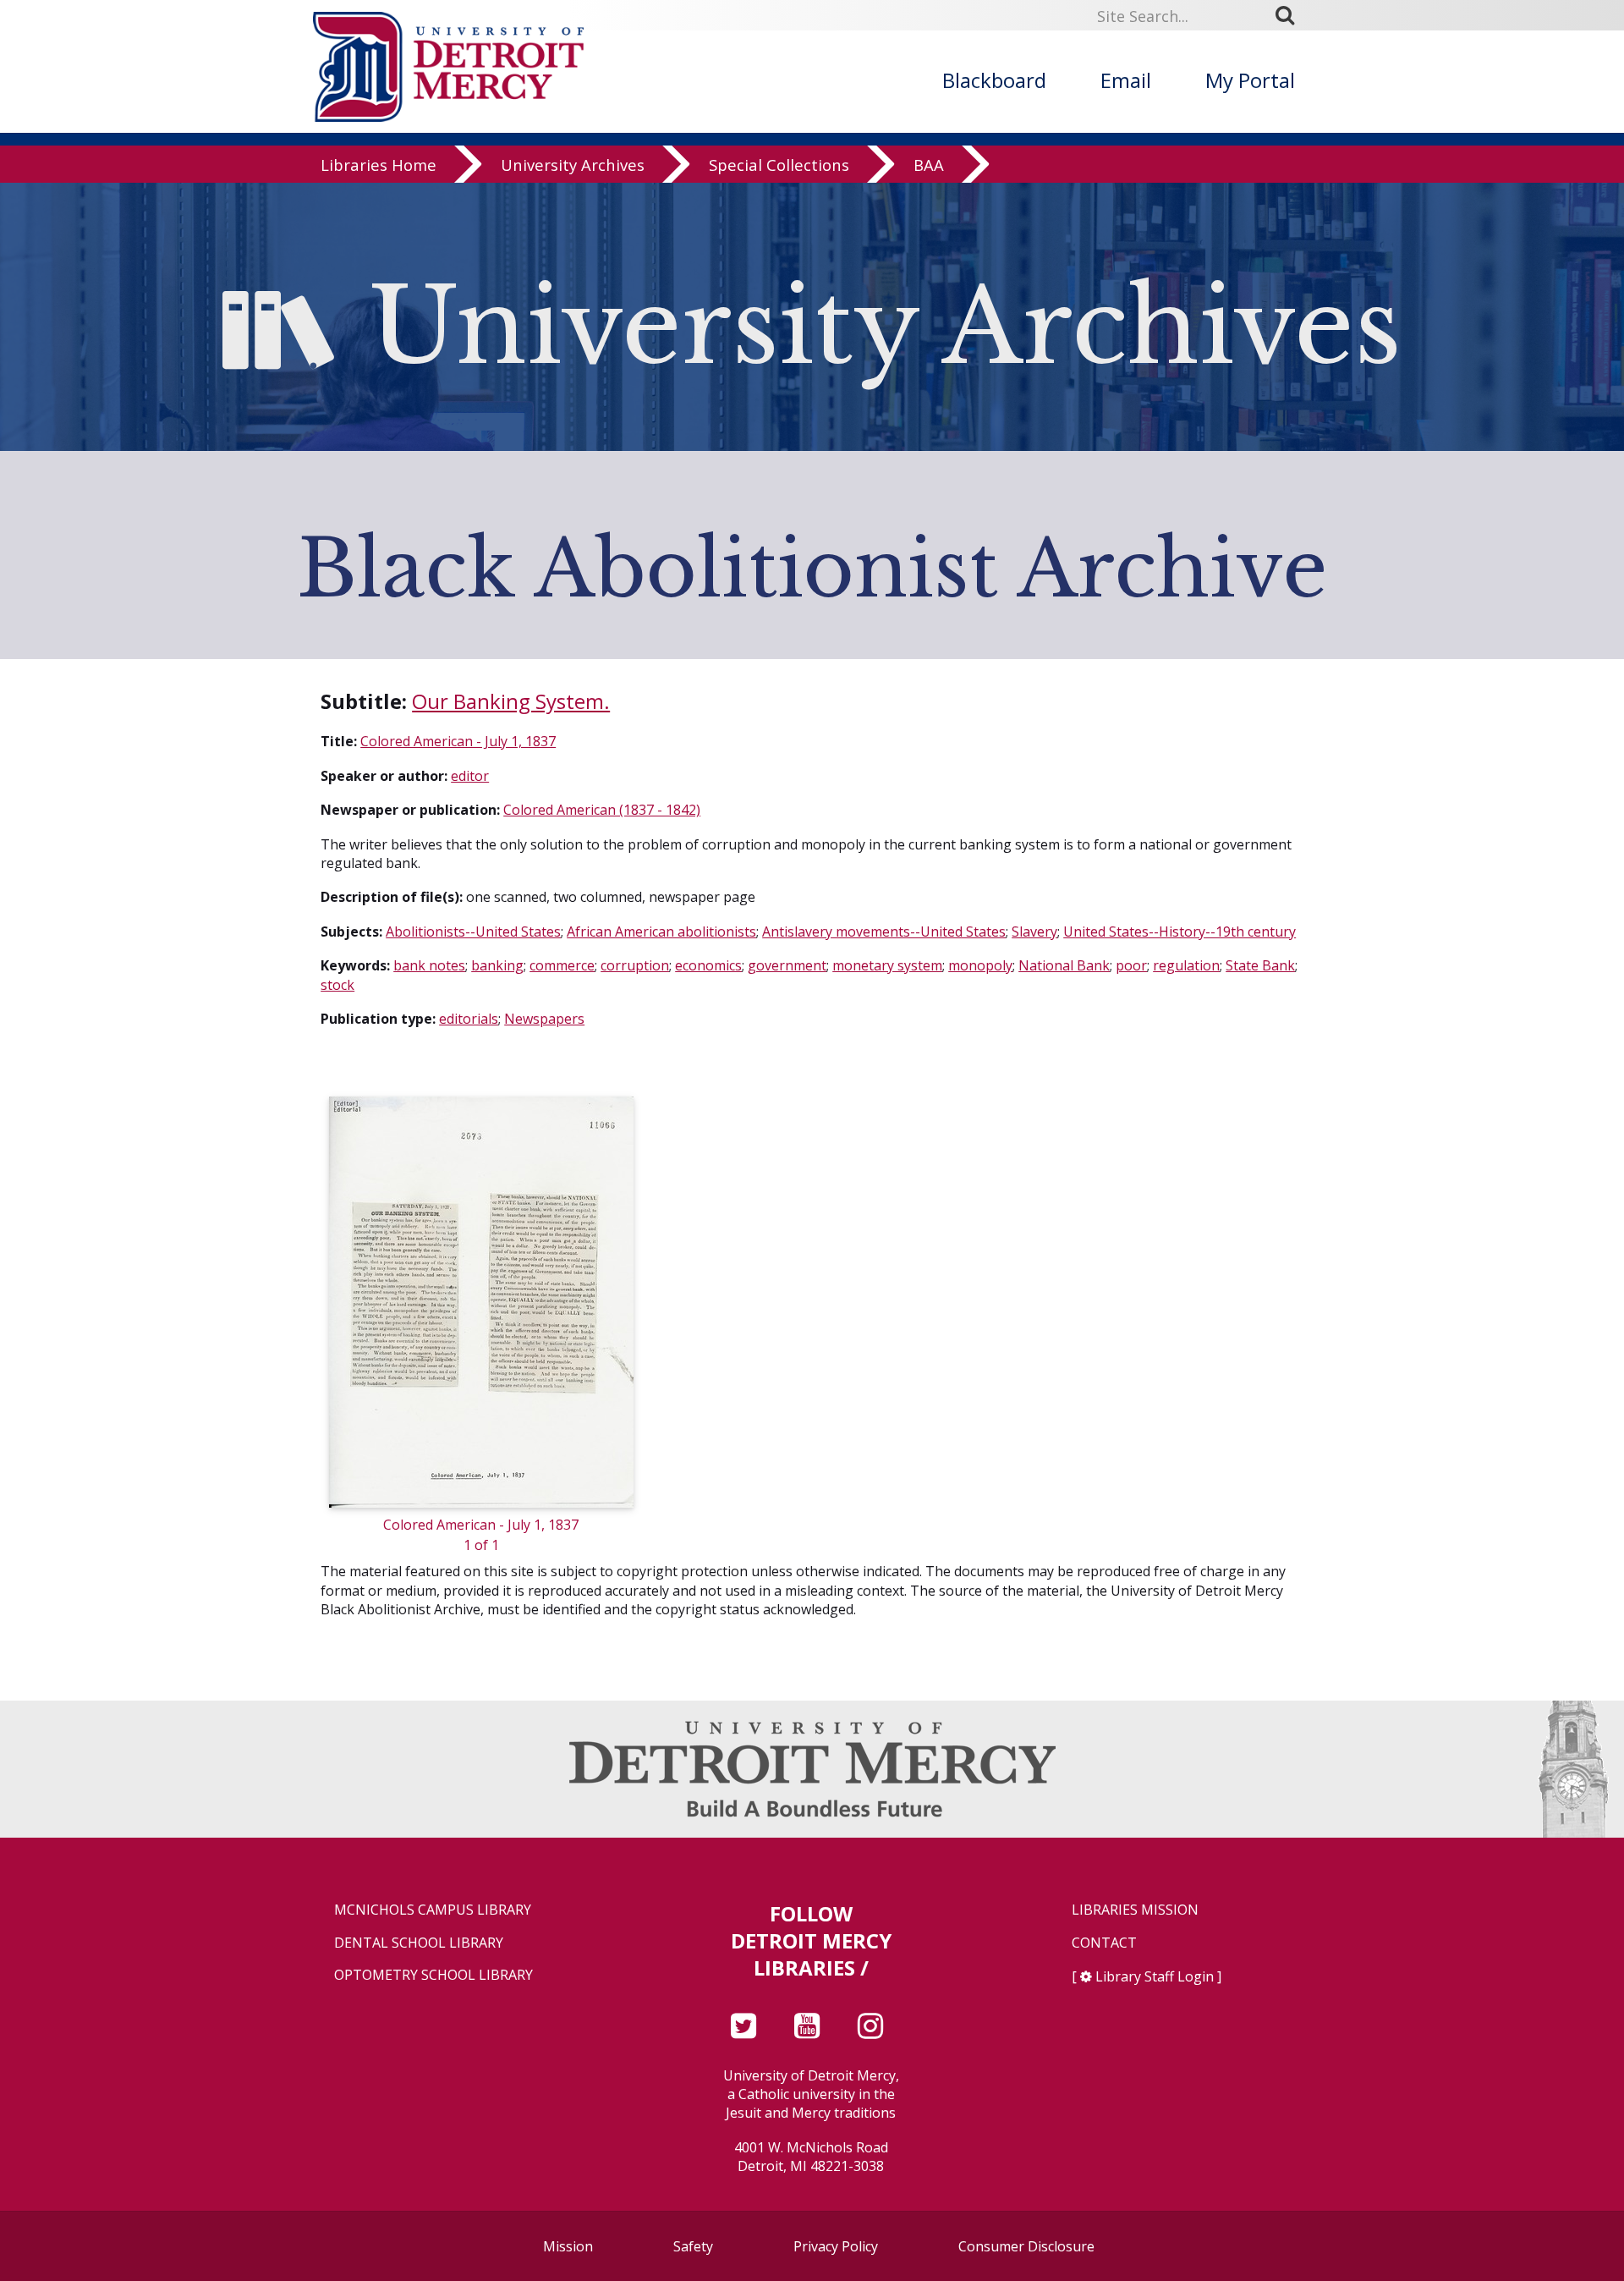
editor (470, 776)
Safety (693, 2246)
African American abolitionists (661, 932)
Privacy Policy (836, 2246)
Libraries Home (379, 165)
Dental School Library (419, 1943)
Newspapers (544, 1019)
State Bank (1260, 965)
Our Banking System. (511, 701)
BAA (929, 165)
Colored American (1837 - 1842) (602, 810)
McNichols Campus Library (433, 1910)
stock (337, 985)
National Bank (1064, 965)
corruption (635, 965)
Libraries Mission (1135, 1910)
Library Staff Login (1155, 1976)
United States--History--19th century (1180, 932)
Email (1126, 80)
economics (708, 965)
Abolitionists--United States (473, 932)
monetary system (887, 965)
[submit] (1291, 15)
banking (497, 965)
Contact (1104, 1943)
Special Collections (779, 165)
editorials (469, 1019)
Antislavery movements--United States (884, 932)
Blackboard (994, 80)
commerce (562, 965)
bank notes (429, 965)
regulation (1186, 965)
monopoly (980, 965)
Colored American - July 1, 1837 (458, 741)
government (787, 965)
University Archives (573, 165)
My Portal (1250, 80)
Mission (568, 2246)
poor (1131, 965)
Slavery (1034, 932)
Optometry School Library (433, 1975)
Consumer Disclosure (1026, 2246)
